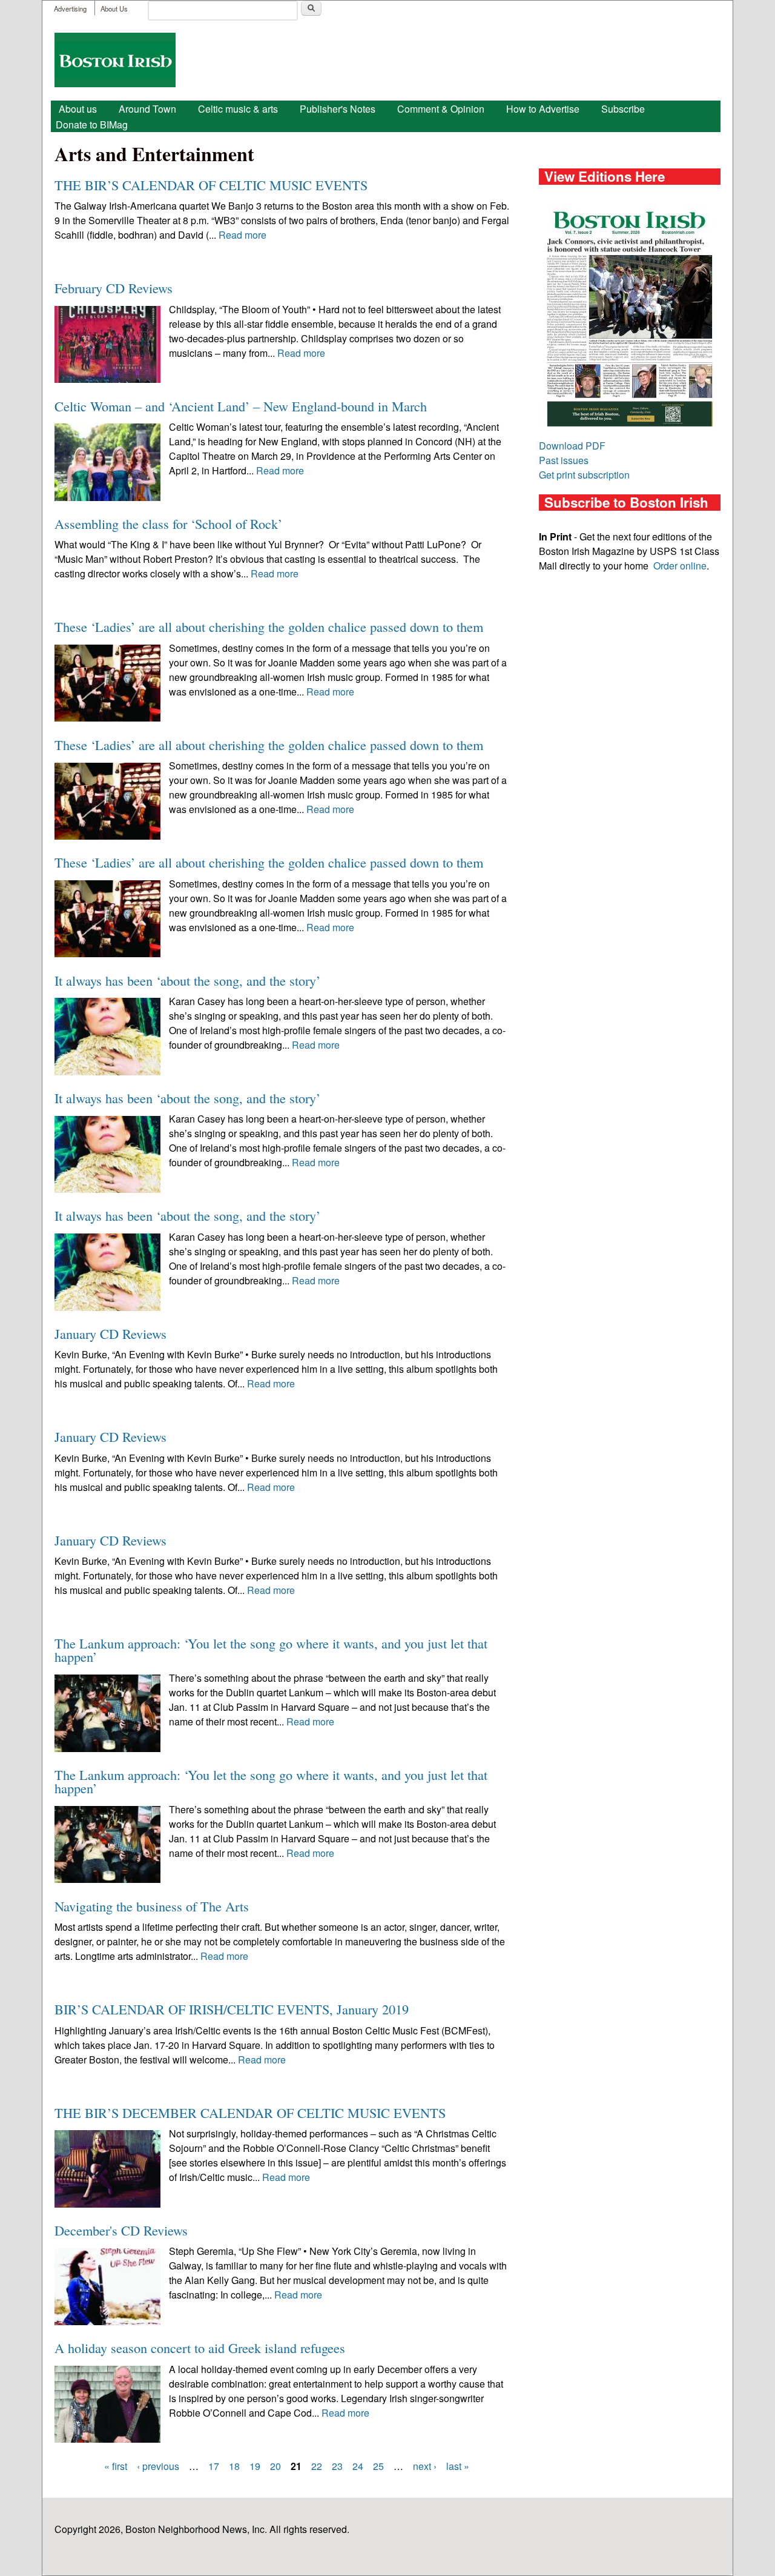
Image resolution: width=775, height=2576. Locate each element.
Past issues (564, 460)
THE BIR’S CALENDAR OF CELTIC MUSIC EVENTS (211, 185)
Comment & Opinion (441, 109)
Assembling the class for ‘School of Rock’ (168, 523)
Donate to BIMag (92, 124)
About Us (114, 8)
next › (425, 2466)
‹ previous (158, 2466)
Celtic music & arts (238, 109)
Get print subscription (584, 475)
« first (116, 2466)
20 (275, 2466)
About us (78, 109)
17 (214, 2466)
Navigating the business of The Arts (152, 1906)
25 (378, 2466)
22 (317, 2466)
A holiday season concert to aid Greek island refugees (200, 2348)
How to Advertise (543, 109)
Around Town (147, 109)
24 (358, 2466)
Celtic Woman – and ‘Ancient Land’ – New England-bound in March (241, 406)
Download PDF (572, 446)
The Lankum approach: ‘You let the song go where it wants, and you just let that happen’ (271, 1650)
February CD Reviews (114, 288)
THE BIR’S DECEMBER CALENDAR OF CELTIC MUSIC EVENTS (250, 2113)
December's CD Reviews (121, 2230)
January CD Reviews (110, 1333)
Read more (242, 235)
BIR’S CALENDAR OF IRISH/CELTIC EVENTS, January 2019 (232, 2009)
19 (255, 2466)
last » (458, 2466)
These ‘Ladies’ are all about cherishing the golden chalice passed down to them (269, 626)
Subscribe (623, 109)
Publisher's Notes (338, 109)
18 (234, 2466)
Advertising (70, 8)
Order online (680, 566)
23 (337, 2466)
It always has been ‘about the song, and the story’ (187, 980)
